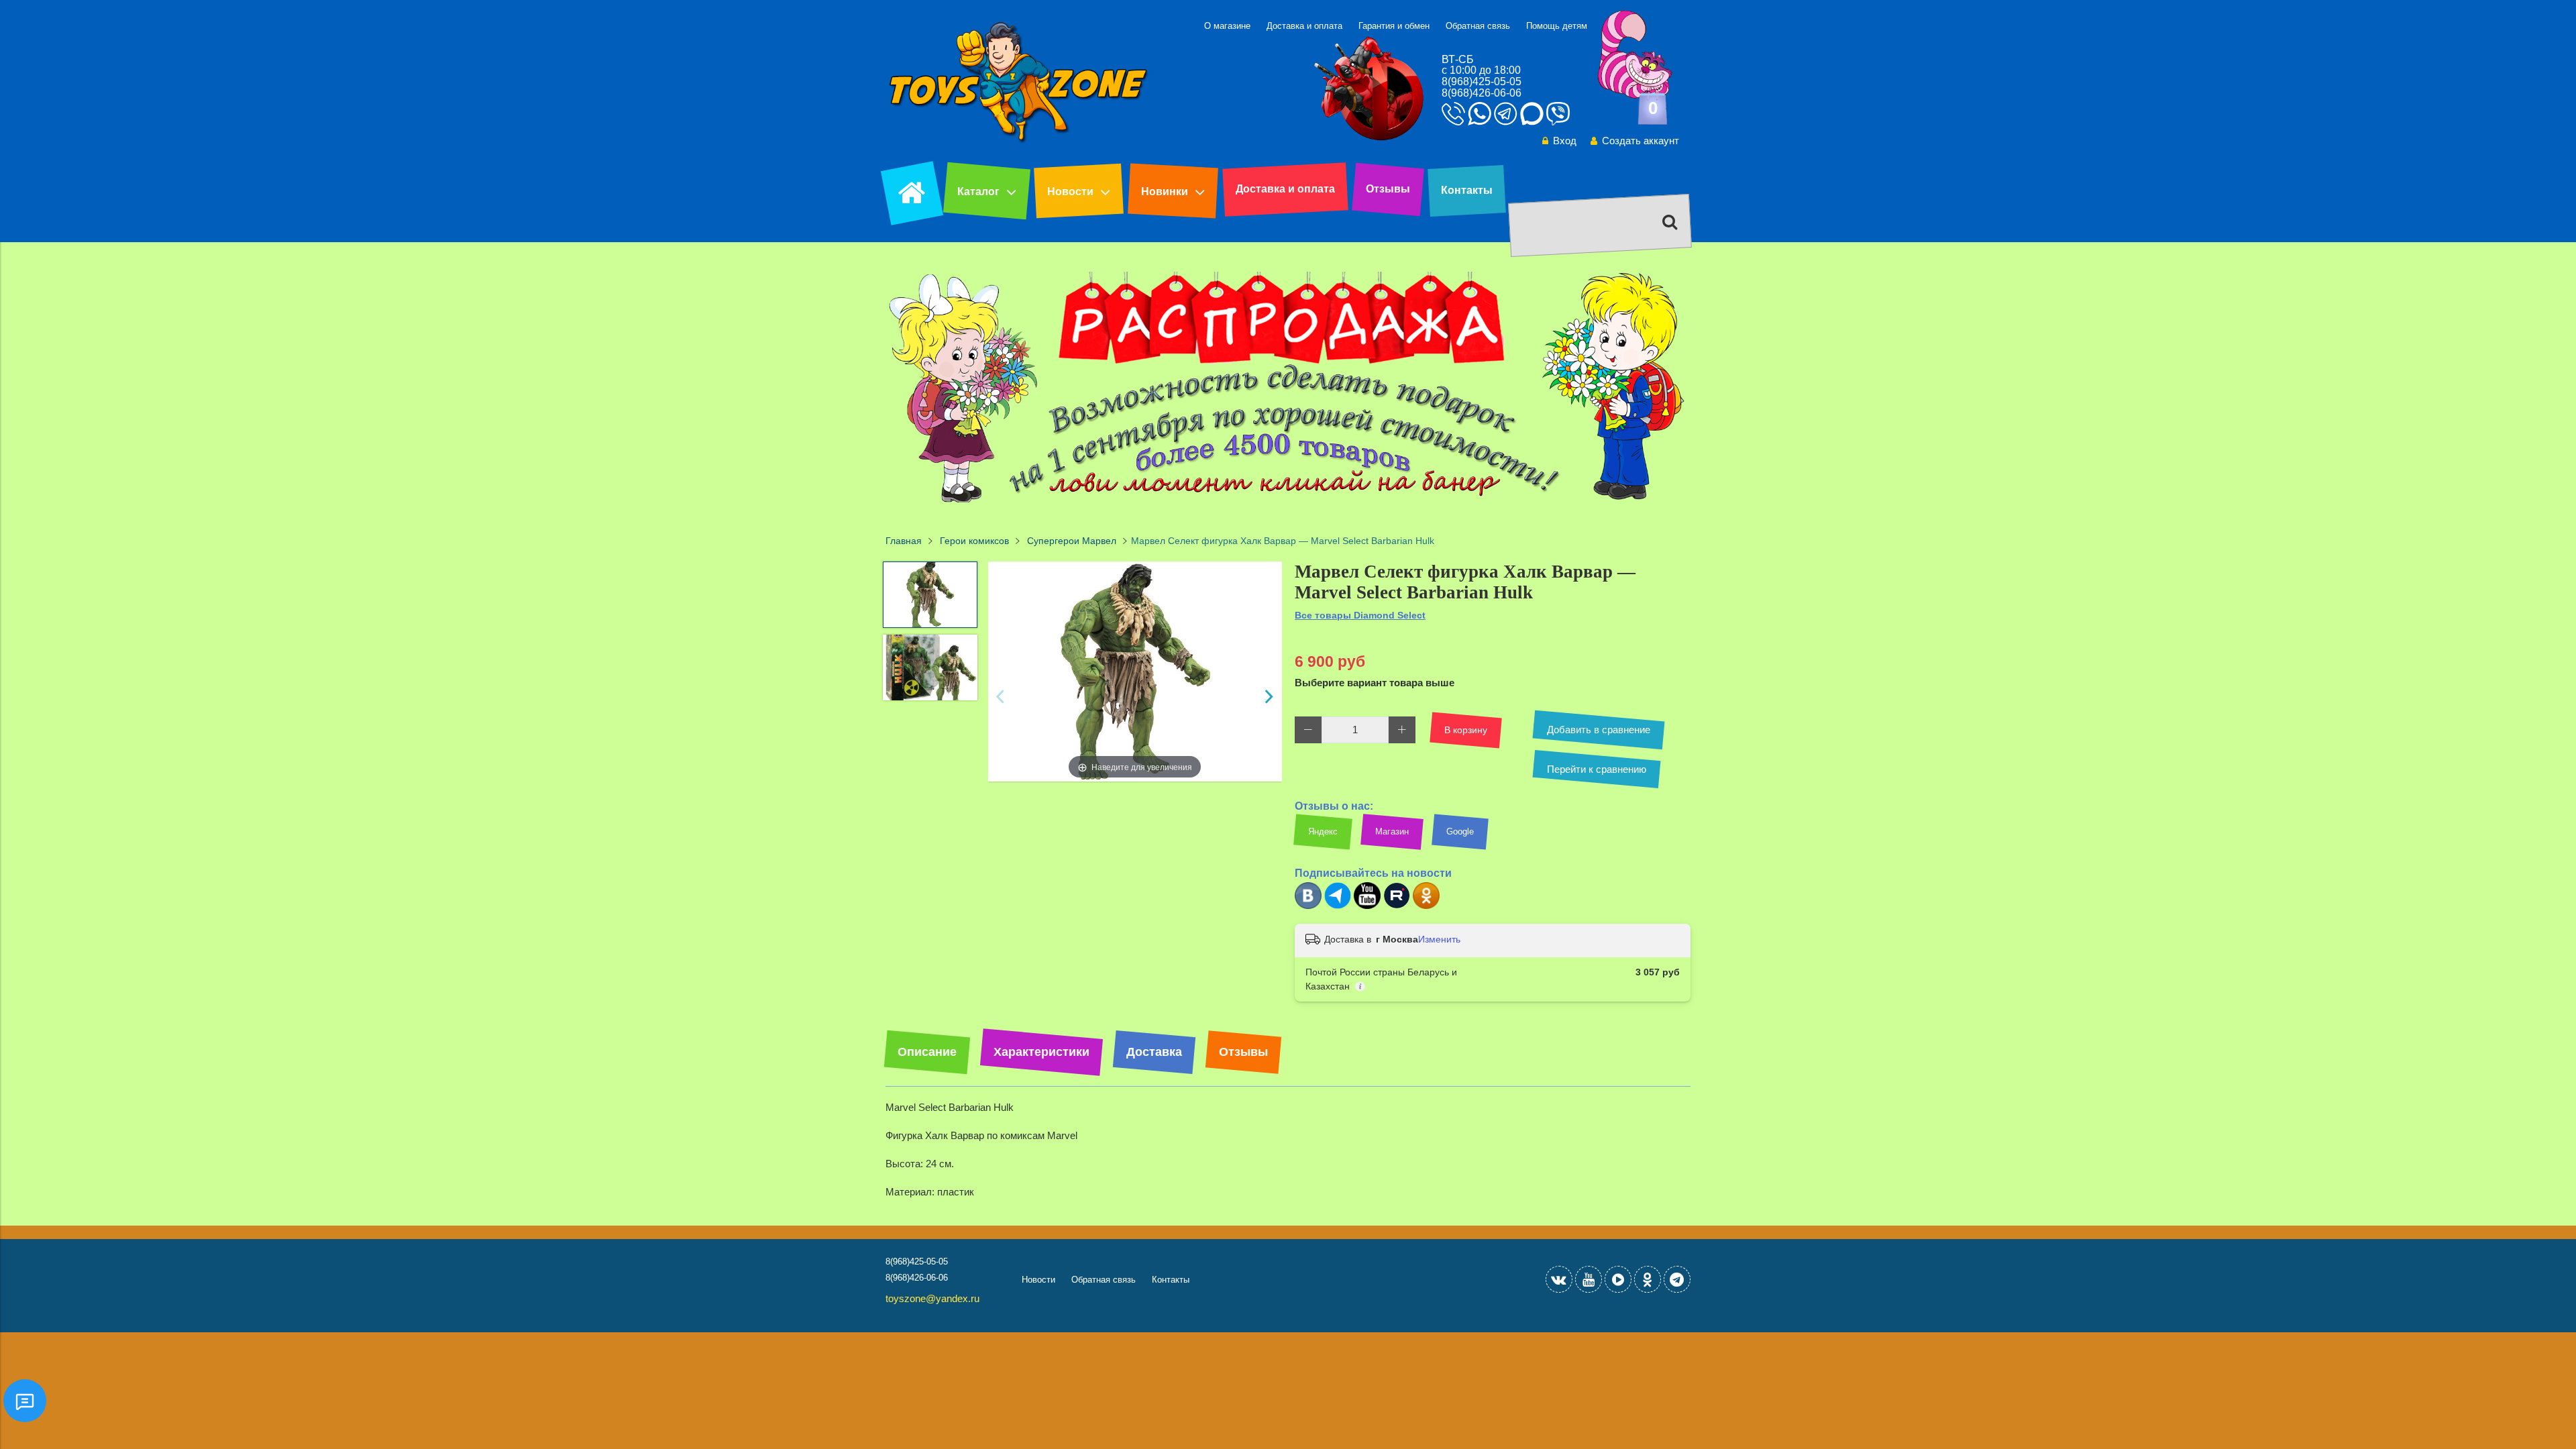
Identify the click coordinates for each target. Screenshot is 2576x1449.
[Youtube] (1367, 906)
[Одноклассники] (1426, 906)
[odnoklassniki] (1648, 1279)
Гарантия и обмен (1394, 26)
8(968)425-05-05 (1482, 82)
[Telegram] (1338, 906)
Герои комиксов (974, 541)
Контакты (1467, 190)
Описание (927, 1052)
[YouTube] (1589, 1279)
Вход (1565, 141)
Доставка (1154, 1052)
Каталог (978, 192)
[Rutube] (1397, 906)
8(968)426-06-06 (1482, 93)
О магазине (1227, 26)
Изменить (1439, 939)
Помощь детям (1557, 26)
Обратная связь (1478, 26)
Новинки (1165, 192)
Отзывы (1388, 189)
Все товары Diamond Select (1360, 615)
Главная (904, 541)
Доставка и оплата (1304, 26)
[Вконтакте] (1308, 906)
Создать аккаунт (1641, 141)
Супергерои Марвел (1072, 541)
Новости (1070, 192)
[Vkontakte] (1559, 1279)
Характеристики (1041, 1052)
